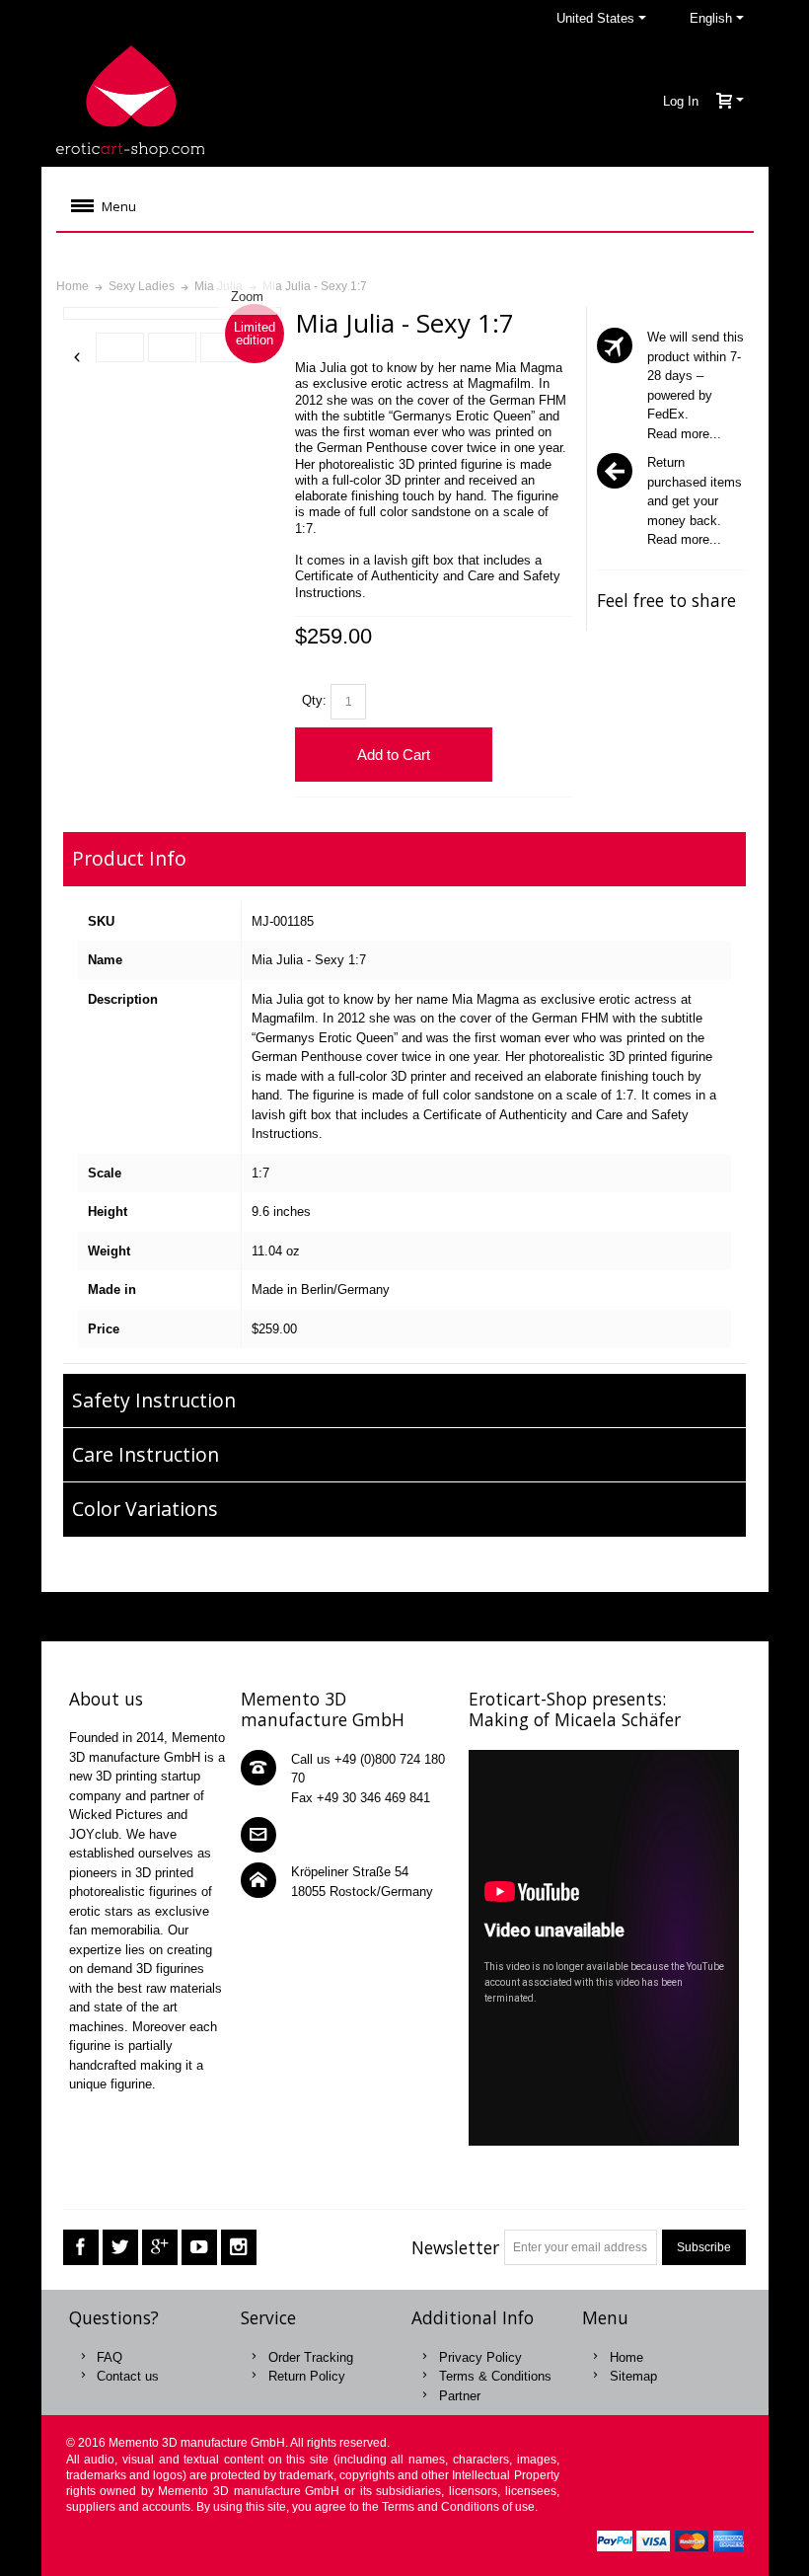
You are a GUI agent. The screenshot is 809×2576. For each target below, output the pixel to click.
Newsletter (455, 2247)
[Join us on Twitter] (120, 2248)
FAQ (110, 2357)
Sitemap (633, 2376)
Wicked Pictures (116, 1815)
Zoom (247, 297)
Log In (681, 101)
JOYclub (94, 1834)
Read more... (684, 434)
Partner (460, 2396)
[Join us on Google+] (160, 2248)
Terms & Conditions (495, 2376)
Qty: (314, 700)
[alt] (120, 347)
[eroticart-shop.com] (130, 101)
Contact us (128, 2376)
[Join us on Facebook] (81, 2248)
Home (626, 2357)
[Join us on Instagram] (239, 2248)
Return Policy (307, 2376)
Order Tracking (311, 2357)
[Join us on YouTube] (199, 2248)
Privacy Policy (480, 2357)
